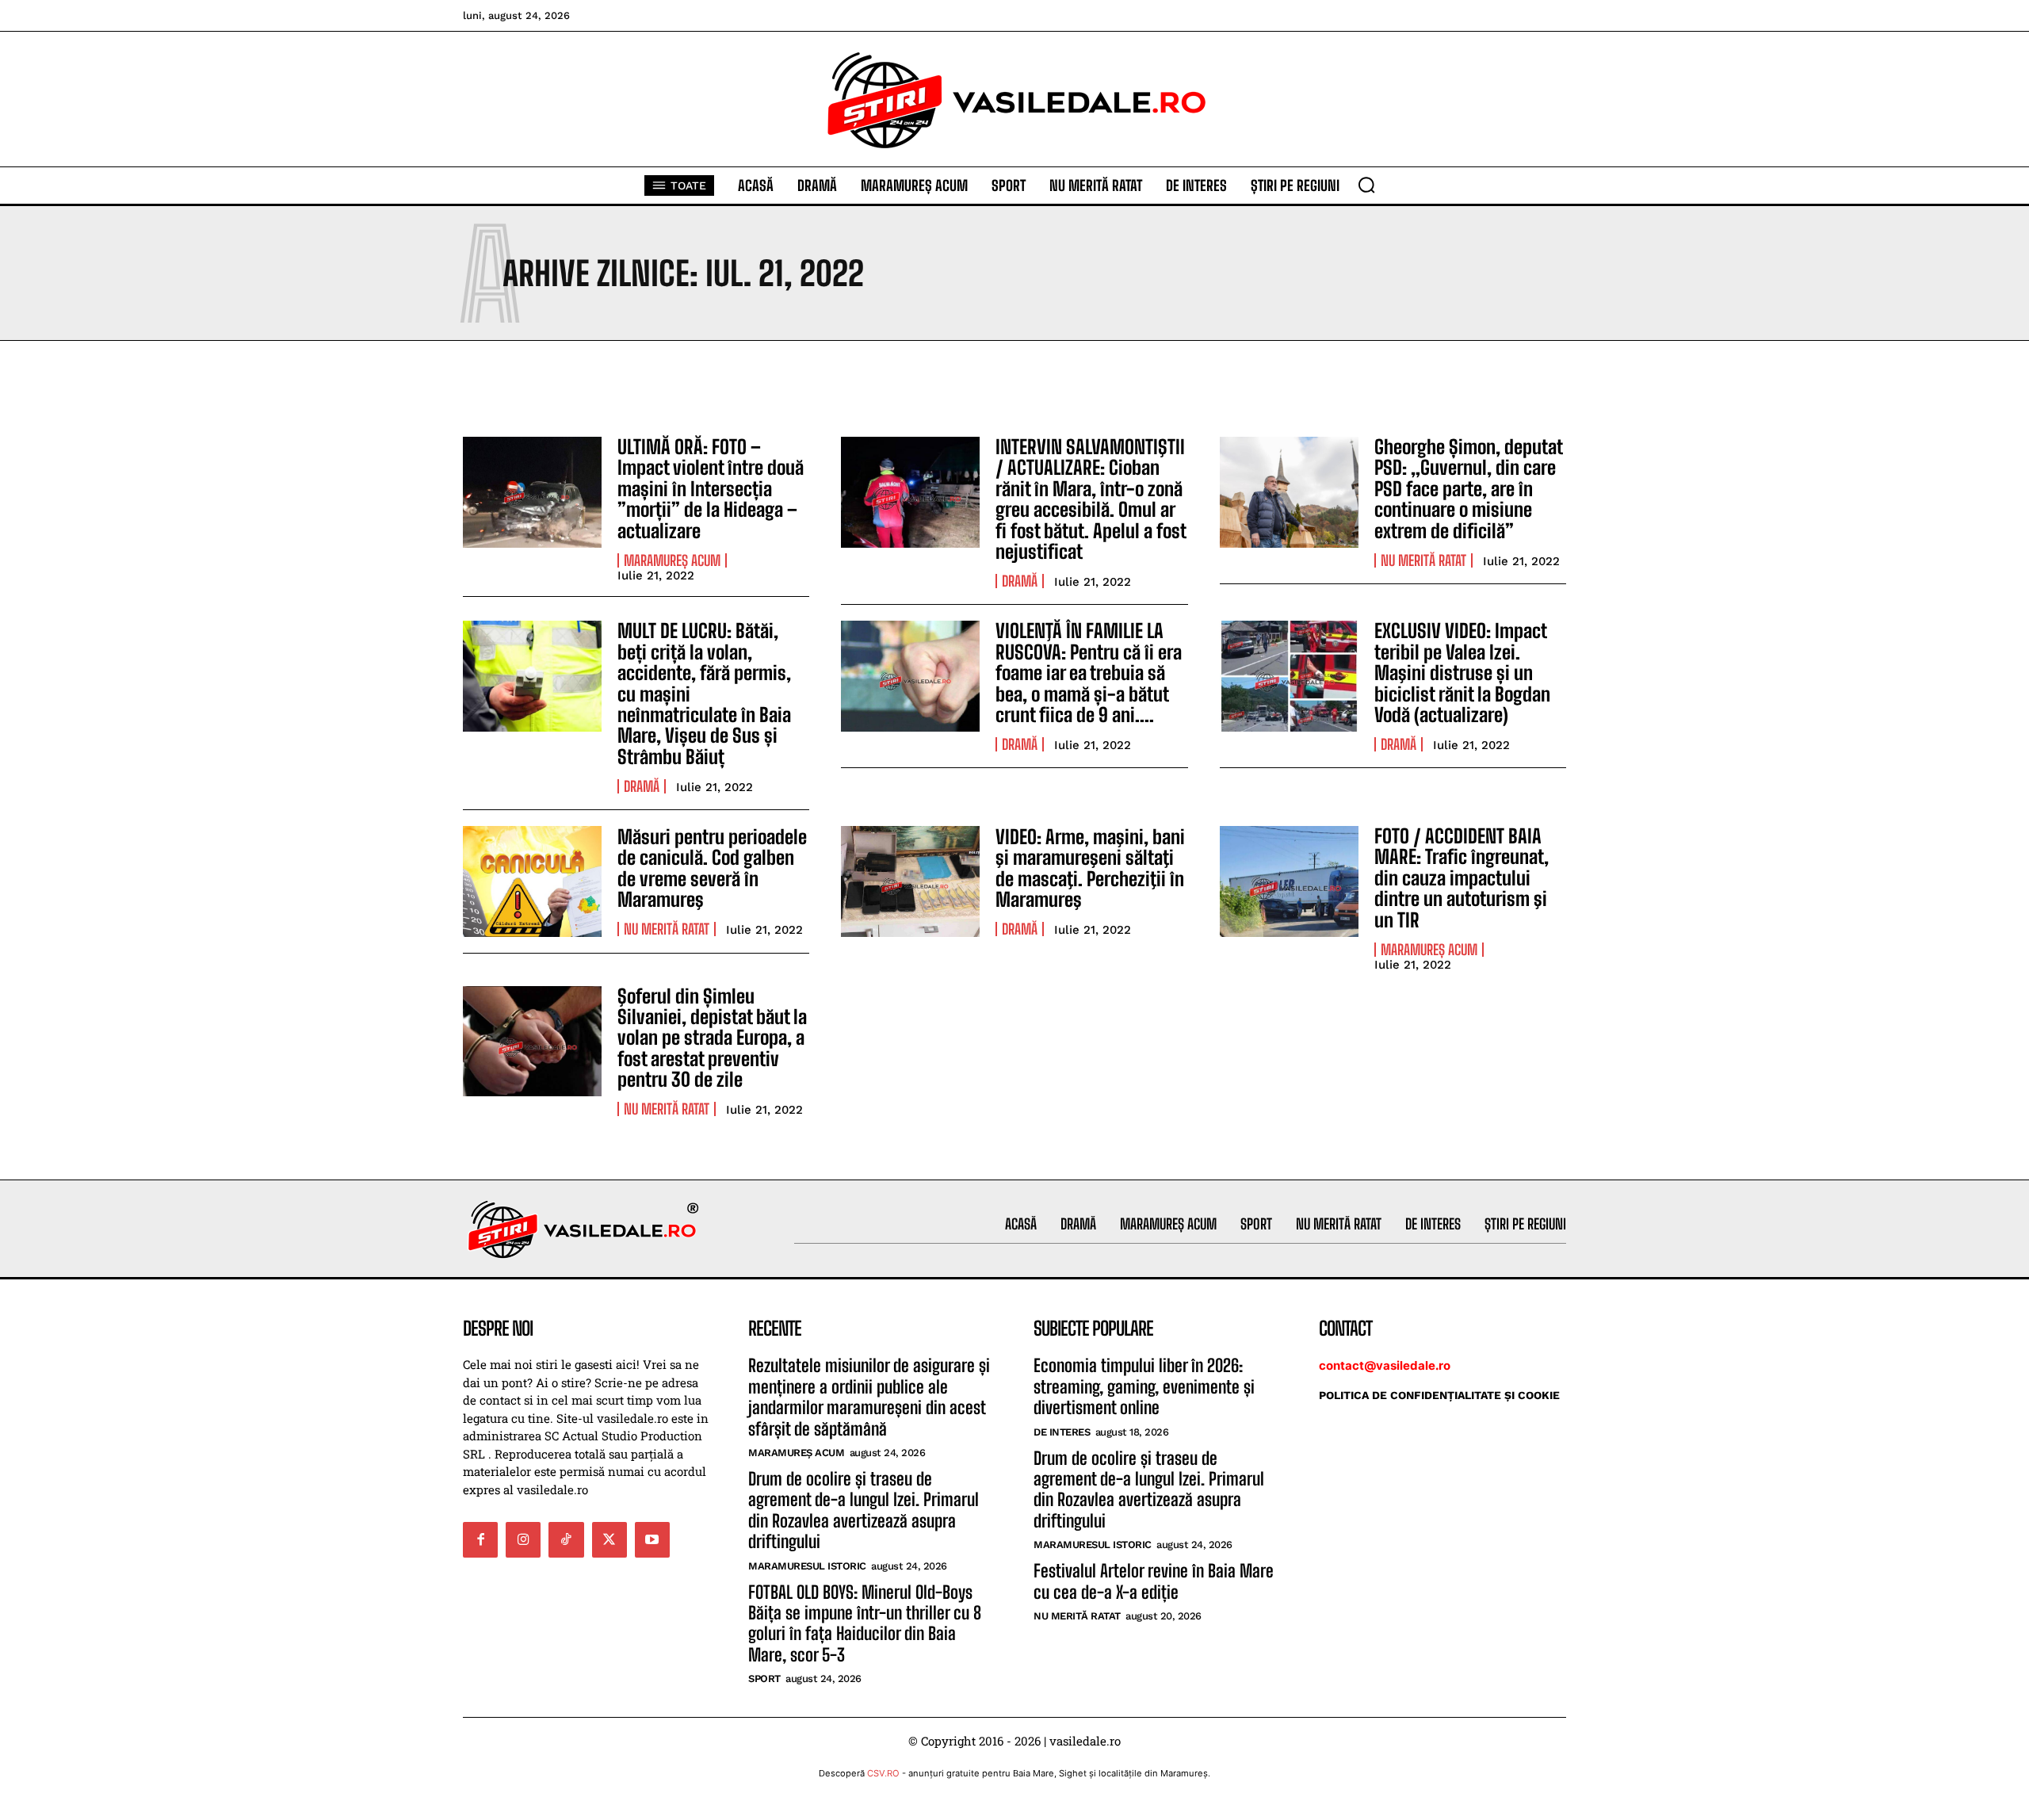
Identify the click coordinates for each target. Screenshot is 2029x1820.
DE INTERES (1062, 1432)
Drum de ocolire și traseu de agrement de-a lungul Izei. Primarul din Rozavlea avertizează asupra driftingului (864, 1510)
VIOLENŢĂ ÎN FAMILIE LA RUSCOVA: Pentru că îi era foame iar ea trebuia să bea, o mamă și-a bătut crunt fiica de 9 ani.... (1089, 673)
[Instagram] (523, 1539)
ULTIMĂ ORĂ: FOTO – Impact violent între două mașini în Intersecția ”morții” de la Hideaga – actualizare (711, 489)
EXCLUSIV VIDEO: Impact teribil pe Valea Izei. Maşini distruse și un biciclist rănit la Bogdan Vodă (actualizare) (1462, 673)
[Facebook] (480, 1539)
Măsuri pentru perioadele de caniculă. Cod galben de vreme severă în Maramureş (712, 868)
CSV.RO (883, 1773)
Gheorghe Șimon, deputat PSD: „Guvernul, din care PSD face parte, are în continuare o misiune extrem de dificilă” (1469, 489)
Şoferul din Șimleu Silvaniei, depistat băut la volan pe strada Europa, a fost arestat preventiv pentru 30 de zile (712, 1038)
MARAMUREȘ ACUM (672, 560)
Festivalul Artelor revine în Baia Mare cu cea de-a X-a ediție (1154, 1581)
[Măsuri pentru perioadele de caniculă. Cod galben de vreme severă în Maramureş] (532, 881)
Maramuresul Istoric (807, 1566)
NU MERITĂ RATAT (1423, 560)
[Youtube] (652, 1539)
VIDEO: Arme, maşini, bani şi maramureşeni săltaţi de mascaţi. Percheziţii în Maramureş (1090, 868)
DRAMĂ (1020, 581)
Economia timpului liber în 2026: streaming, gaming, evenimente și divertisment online (1144, 1386)
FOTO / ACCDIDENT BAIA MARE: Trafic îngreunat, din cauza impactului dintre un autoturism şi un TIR (1462, 878)
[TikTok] (566, 1539)
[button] (1366, 185)
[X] (609, 1539)
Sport (764, 1679)
